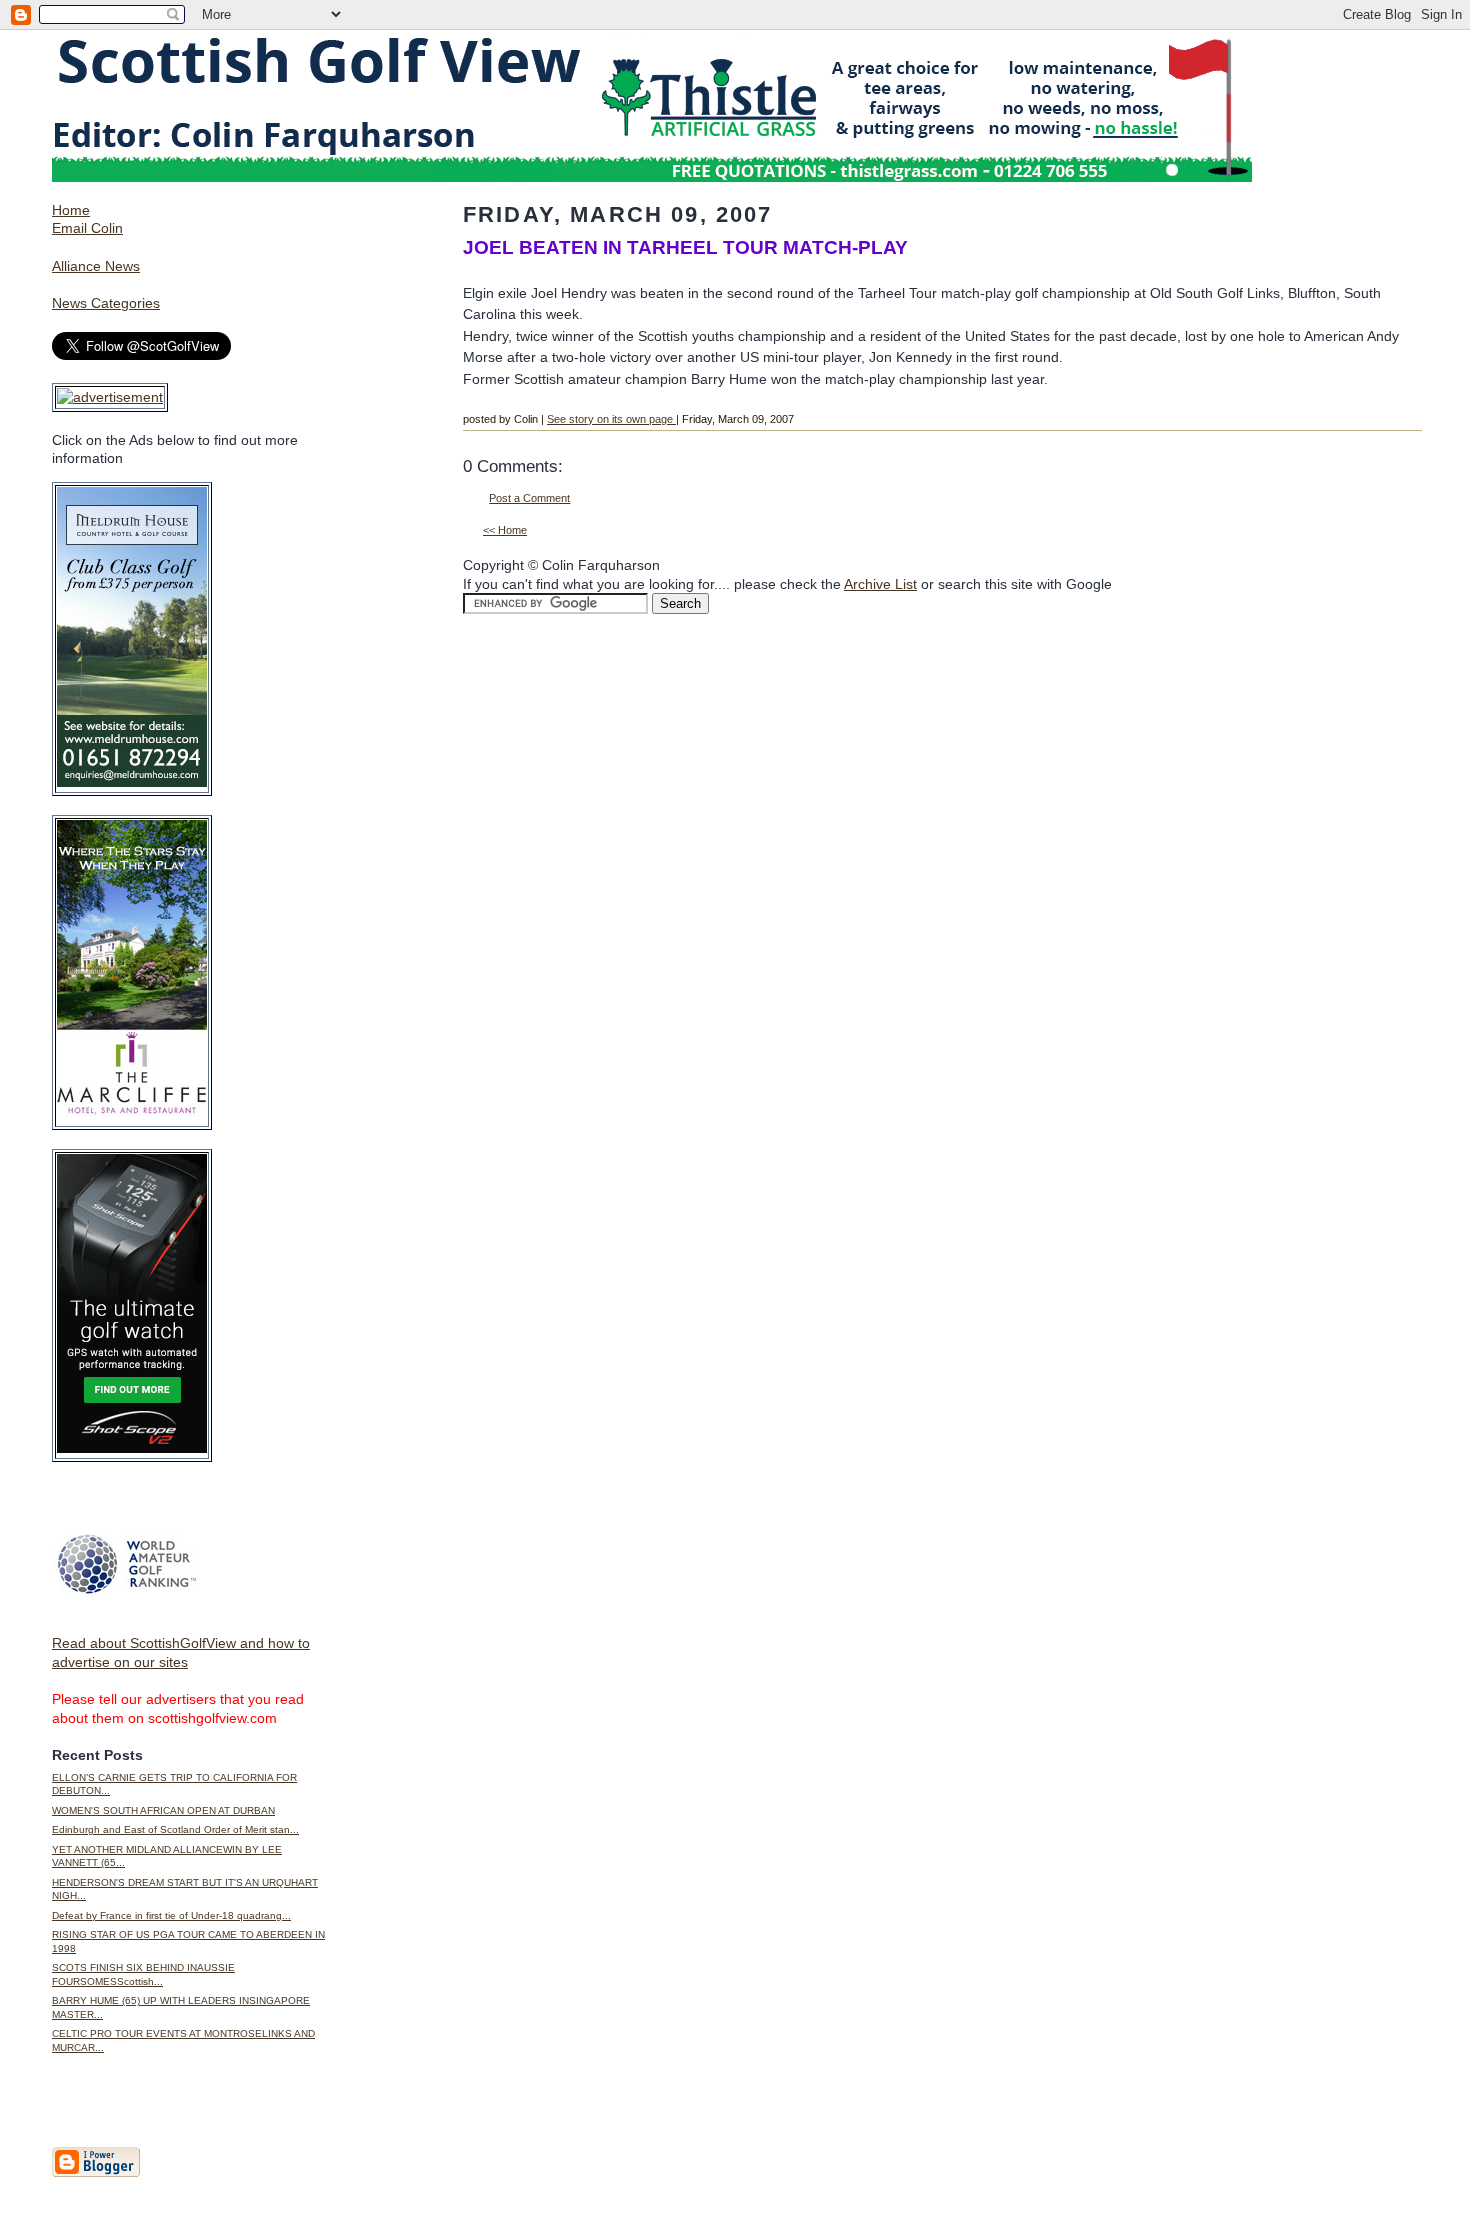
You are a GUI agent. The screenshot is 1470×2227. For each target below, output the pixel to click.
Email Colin (87, 228)
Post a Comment (529, 498)
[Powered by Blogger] (96, 2173)
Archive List (880, 584)
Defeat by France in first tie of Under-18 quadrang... (171, 1915)
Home (71, 210)
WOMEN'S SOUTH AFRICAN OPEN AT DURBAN (163, 1810)
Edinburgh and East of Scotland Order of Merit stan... (175, 1829)
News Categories (106, 303)
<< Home (505, 530)
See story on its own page (611, 419)
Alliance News (96, 266)
